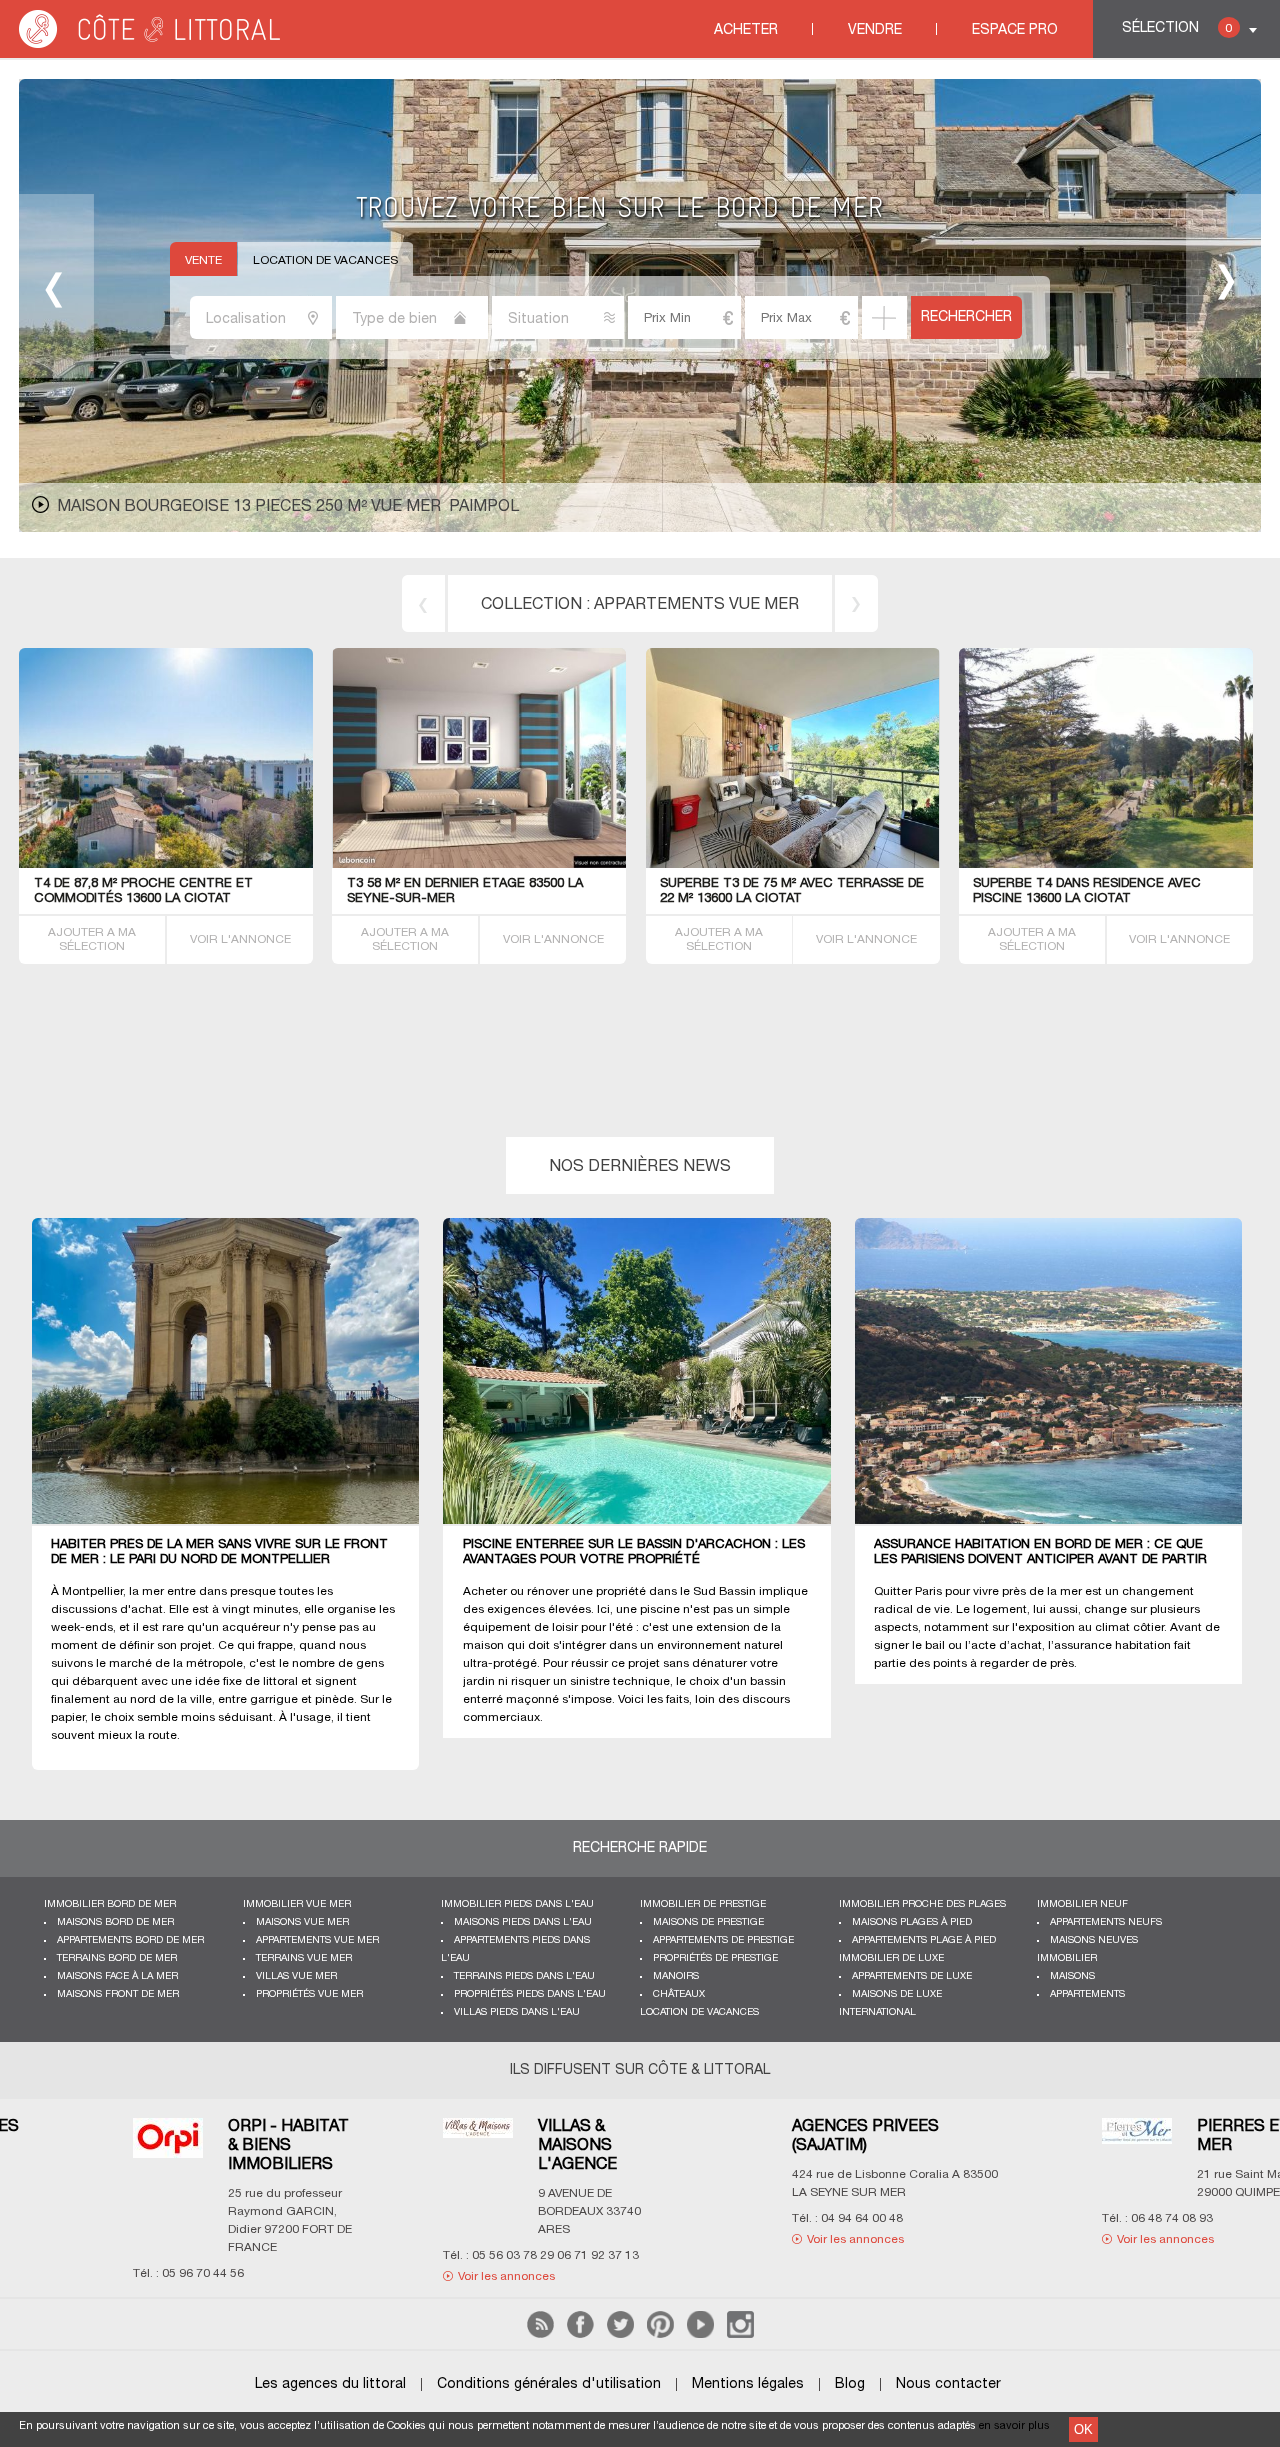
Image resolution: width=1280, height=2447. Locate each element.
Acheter (746, 30)
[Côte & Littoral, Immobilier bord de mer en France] (151, 44)
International (877, 2012)
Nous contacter (948, 2384)
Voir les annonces (194, 2239)
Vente (203, 260)
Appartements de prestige (723, 1940)
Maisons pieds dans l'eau (523, 1922)
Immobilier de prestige (703, 1904)
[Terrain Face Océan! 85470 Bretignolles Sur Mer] (166, 864)
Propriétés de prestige (715, 1958)
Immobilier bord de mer (110, 1904)
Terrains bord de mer (697, 605)
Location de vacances (325, 260)
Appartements (1087, 1994)
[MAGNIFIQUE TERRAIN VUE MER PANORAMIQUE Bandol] (540, 864)
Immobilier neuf (1082, 1904)
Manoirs (676, 1976)
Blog (850, 2384)
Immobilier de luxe (891, 1958)
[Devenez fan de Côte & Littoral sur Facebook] (580, 2334)
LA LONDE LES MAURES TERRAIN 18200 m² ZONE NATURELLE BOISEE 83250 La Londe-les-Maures (791, 899)
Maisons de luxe (897, 1994)
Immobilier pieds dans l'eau (517, 1904)
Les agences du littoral (330, 2384)
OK (1083, 2429)
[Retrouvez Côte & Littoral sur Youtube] (700, 2334)
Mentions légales (748, 2384)
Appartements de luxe (912, 1976)
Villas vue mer (296, 1976)
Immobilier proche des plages (922, 1904)
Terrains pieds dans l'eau (524, 1976)
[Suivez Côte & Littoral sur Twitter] (620, 2334)
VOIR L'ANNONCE (240, 939)
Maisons (1072, 1976)
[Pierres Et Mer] (477, 2143)
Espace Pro (1015, 30)
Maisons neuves (1094, 1940)
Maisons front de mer (118, 1994)
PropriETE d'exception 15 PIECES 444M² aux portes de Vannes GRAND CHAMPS (392, 507)
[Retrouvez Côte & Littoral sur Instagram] (740, 2334)
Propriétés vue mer (309, 1994)
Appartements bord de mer (130, 1940)
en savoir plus (1014, 2426)
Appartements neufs (1106, 1922)
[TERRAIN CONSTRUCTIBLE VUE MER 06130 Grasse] (1105, 864)
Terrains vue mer (304, 1958)
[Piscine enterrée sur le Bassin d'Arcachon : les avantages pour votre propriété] (648, 1372)
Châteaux (679, 1994)
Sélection (1177, 28)
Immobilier (1067, 1958)
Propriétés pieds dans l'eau (530, 1994)
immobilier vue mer (297, 1904)
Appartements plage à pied (924, 1940)
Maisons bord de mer (115, 1922)
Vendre (875, 30)
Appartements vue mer (317, 1940)
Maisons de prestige (708, 1922)
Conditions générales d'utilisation (549, 2384)
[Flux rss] (540, 2334)
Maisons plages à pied (912, 1922)
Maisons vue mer (302, 1922)
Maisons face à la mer (117, 1976)
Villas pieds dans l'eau (517, 2012)
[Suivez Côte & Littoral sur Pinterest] (660, 2334)
